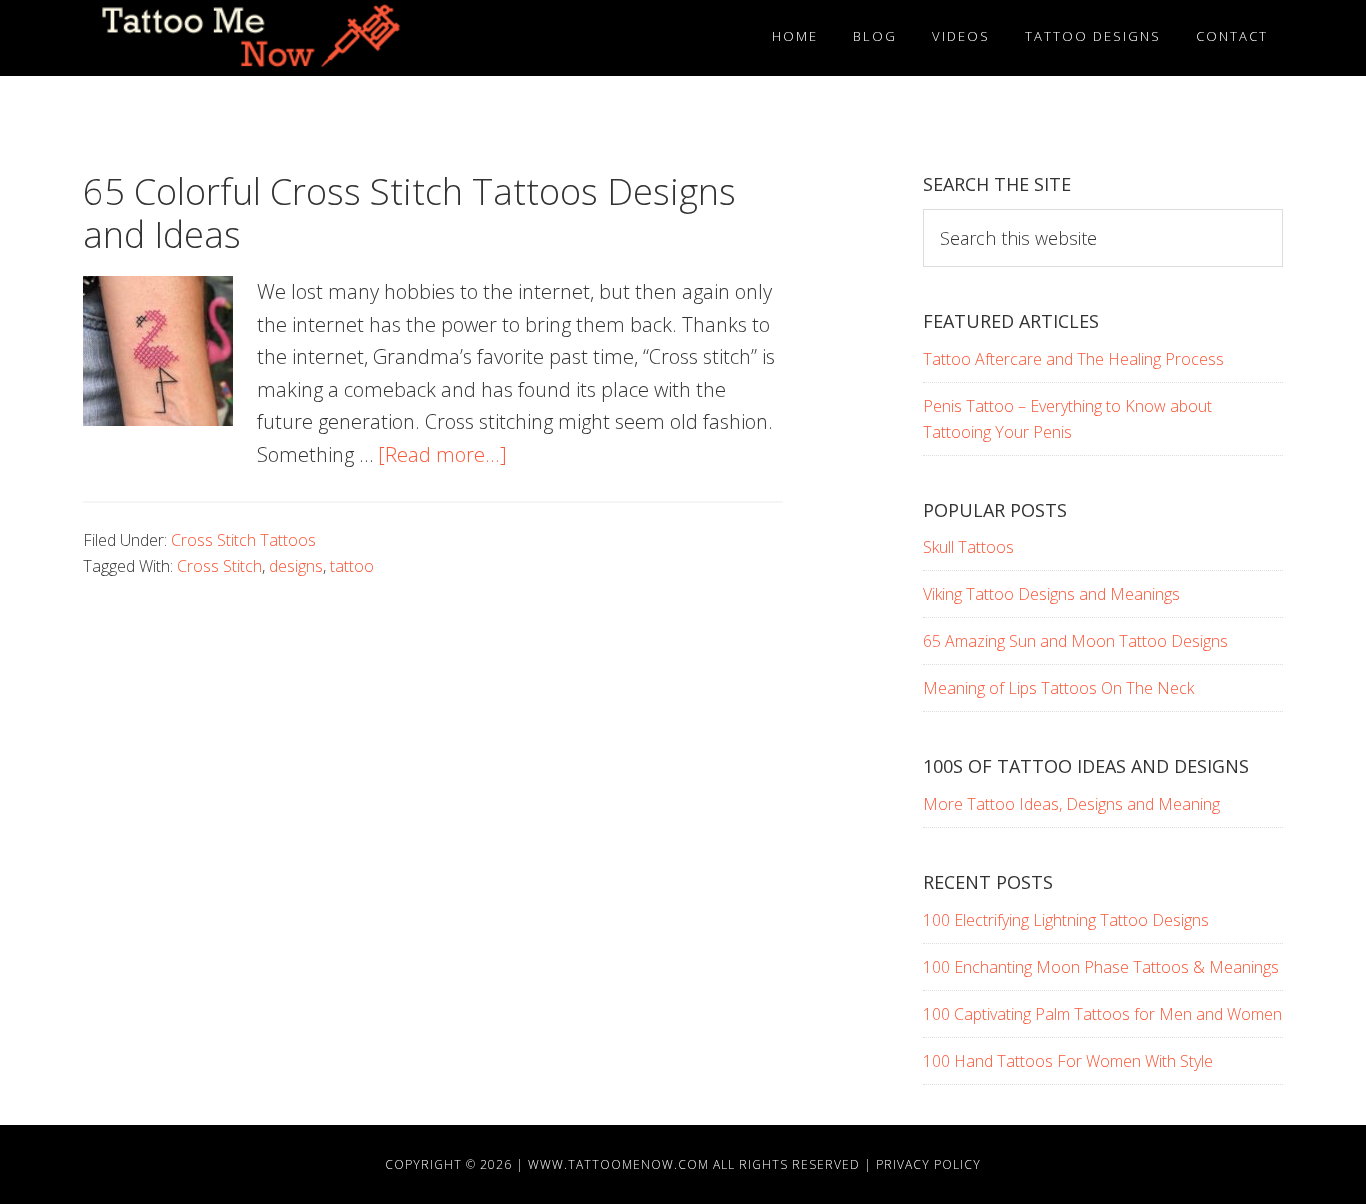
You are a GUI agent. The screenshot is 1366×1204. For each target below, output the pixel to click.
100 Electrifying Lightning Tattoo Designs (1066, 920)
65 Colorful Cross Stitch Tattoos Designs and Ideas (409, 213)
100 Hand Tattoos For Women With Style (1068, 1061)
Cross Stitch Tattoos (243, 540)
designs (296, 566)
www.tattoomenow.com (618, 1164)
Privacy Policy (928, 1164)
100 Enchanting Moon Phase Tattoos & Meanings (1101, 967)
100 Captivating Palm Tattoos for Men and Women (1102, 1014)
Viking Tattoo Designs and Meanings (1051, 594)
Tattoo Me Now (263, 38)
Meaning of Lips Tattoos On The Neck (1058, 688)
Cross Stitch (219, 566)
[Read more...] (442, 454)
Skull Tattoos (968, 547)
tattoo (352, 566)
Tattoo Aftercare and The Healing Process (1073, 359)
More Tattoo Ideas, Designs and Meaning (1071, 804)
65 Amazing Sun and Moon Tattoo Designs (1075, 641)
